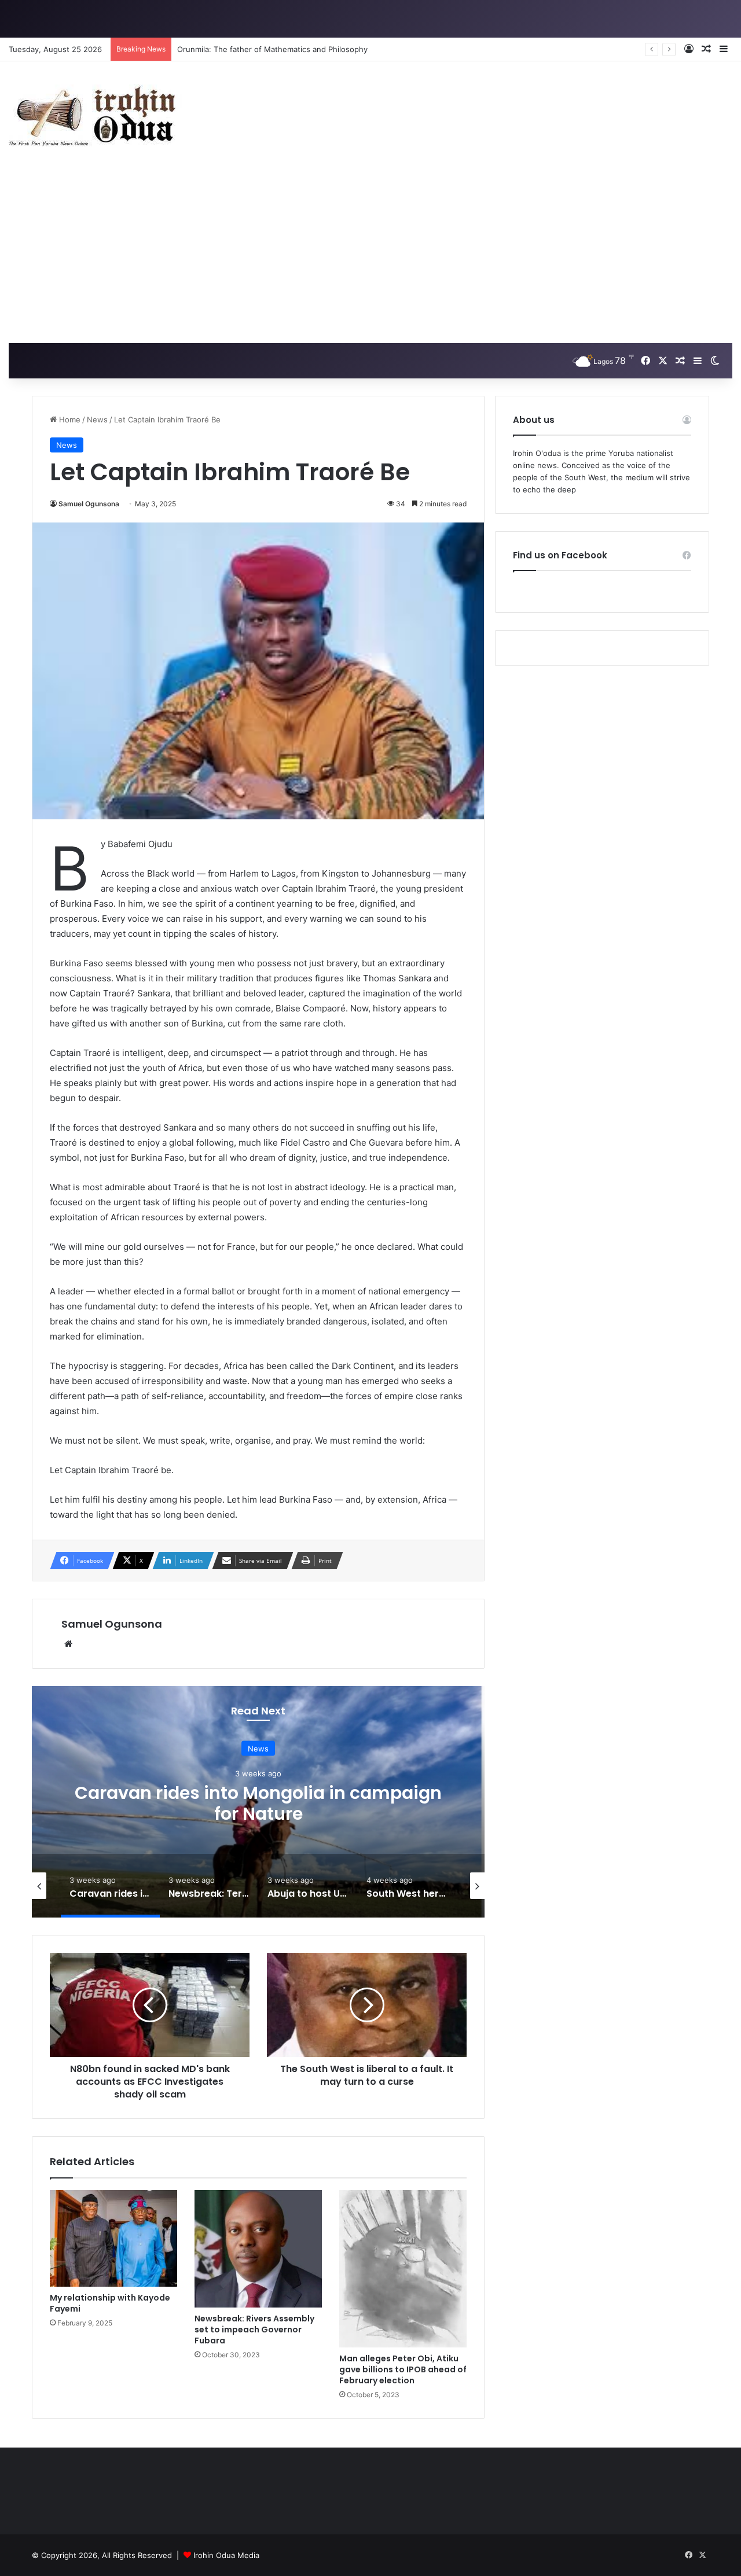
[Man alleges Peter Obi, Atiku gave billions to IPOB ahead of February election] (403, 2269)
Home (69, 419)
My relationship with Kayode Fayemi (110, 2303)
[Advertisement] (370, 256)
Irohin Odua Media (226, 2555)
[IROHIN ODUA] (96, 115)
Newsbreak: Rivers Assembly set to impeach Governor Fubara (254, 2330)
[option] (258, 1802)
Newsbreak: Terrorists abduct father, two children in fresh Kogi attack (258, 1803)
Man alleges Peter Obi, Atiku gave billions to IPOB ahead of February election (403, 2369)
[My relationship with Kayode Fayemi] (113, 2238)
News (97, 419)
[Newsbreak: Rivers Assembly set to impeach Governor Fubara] (258, 2249)
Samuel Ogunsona (89, 504)
